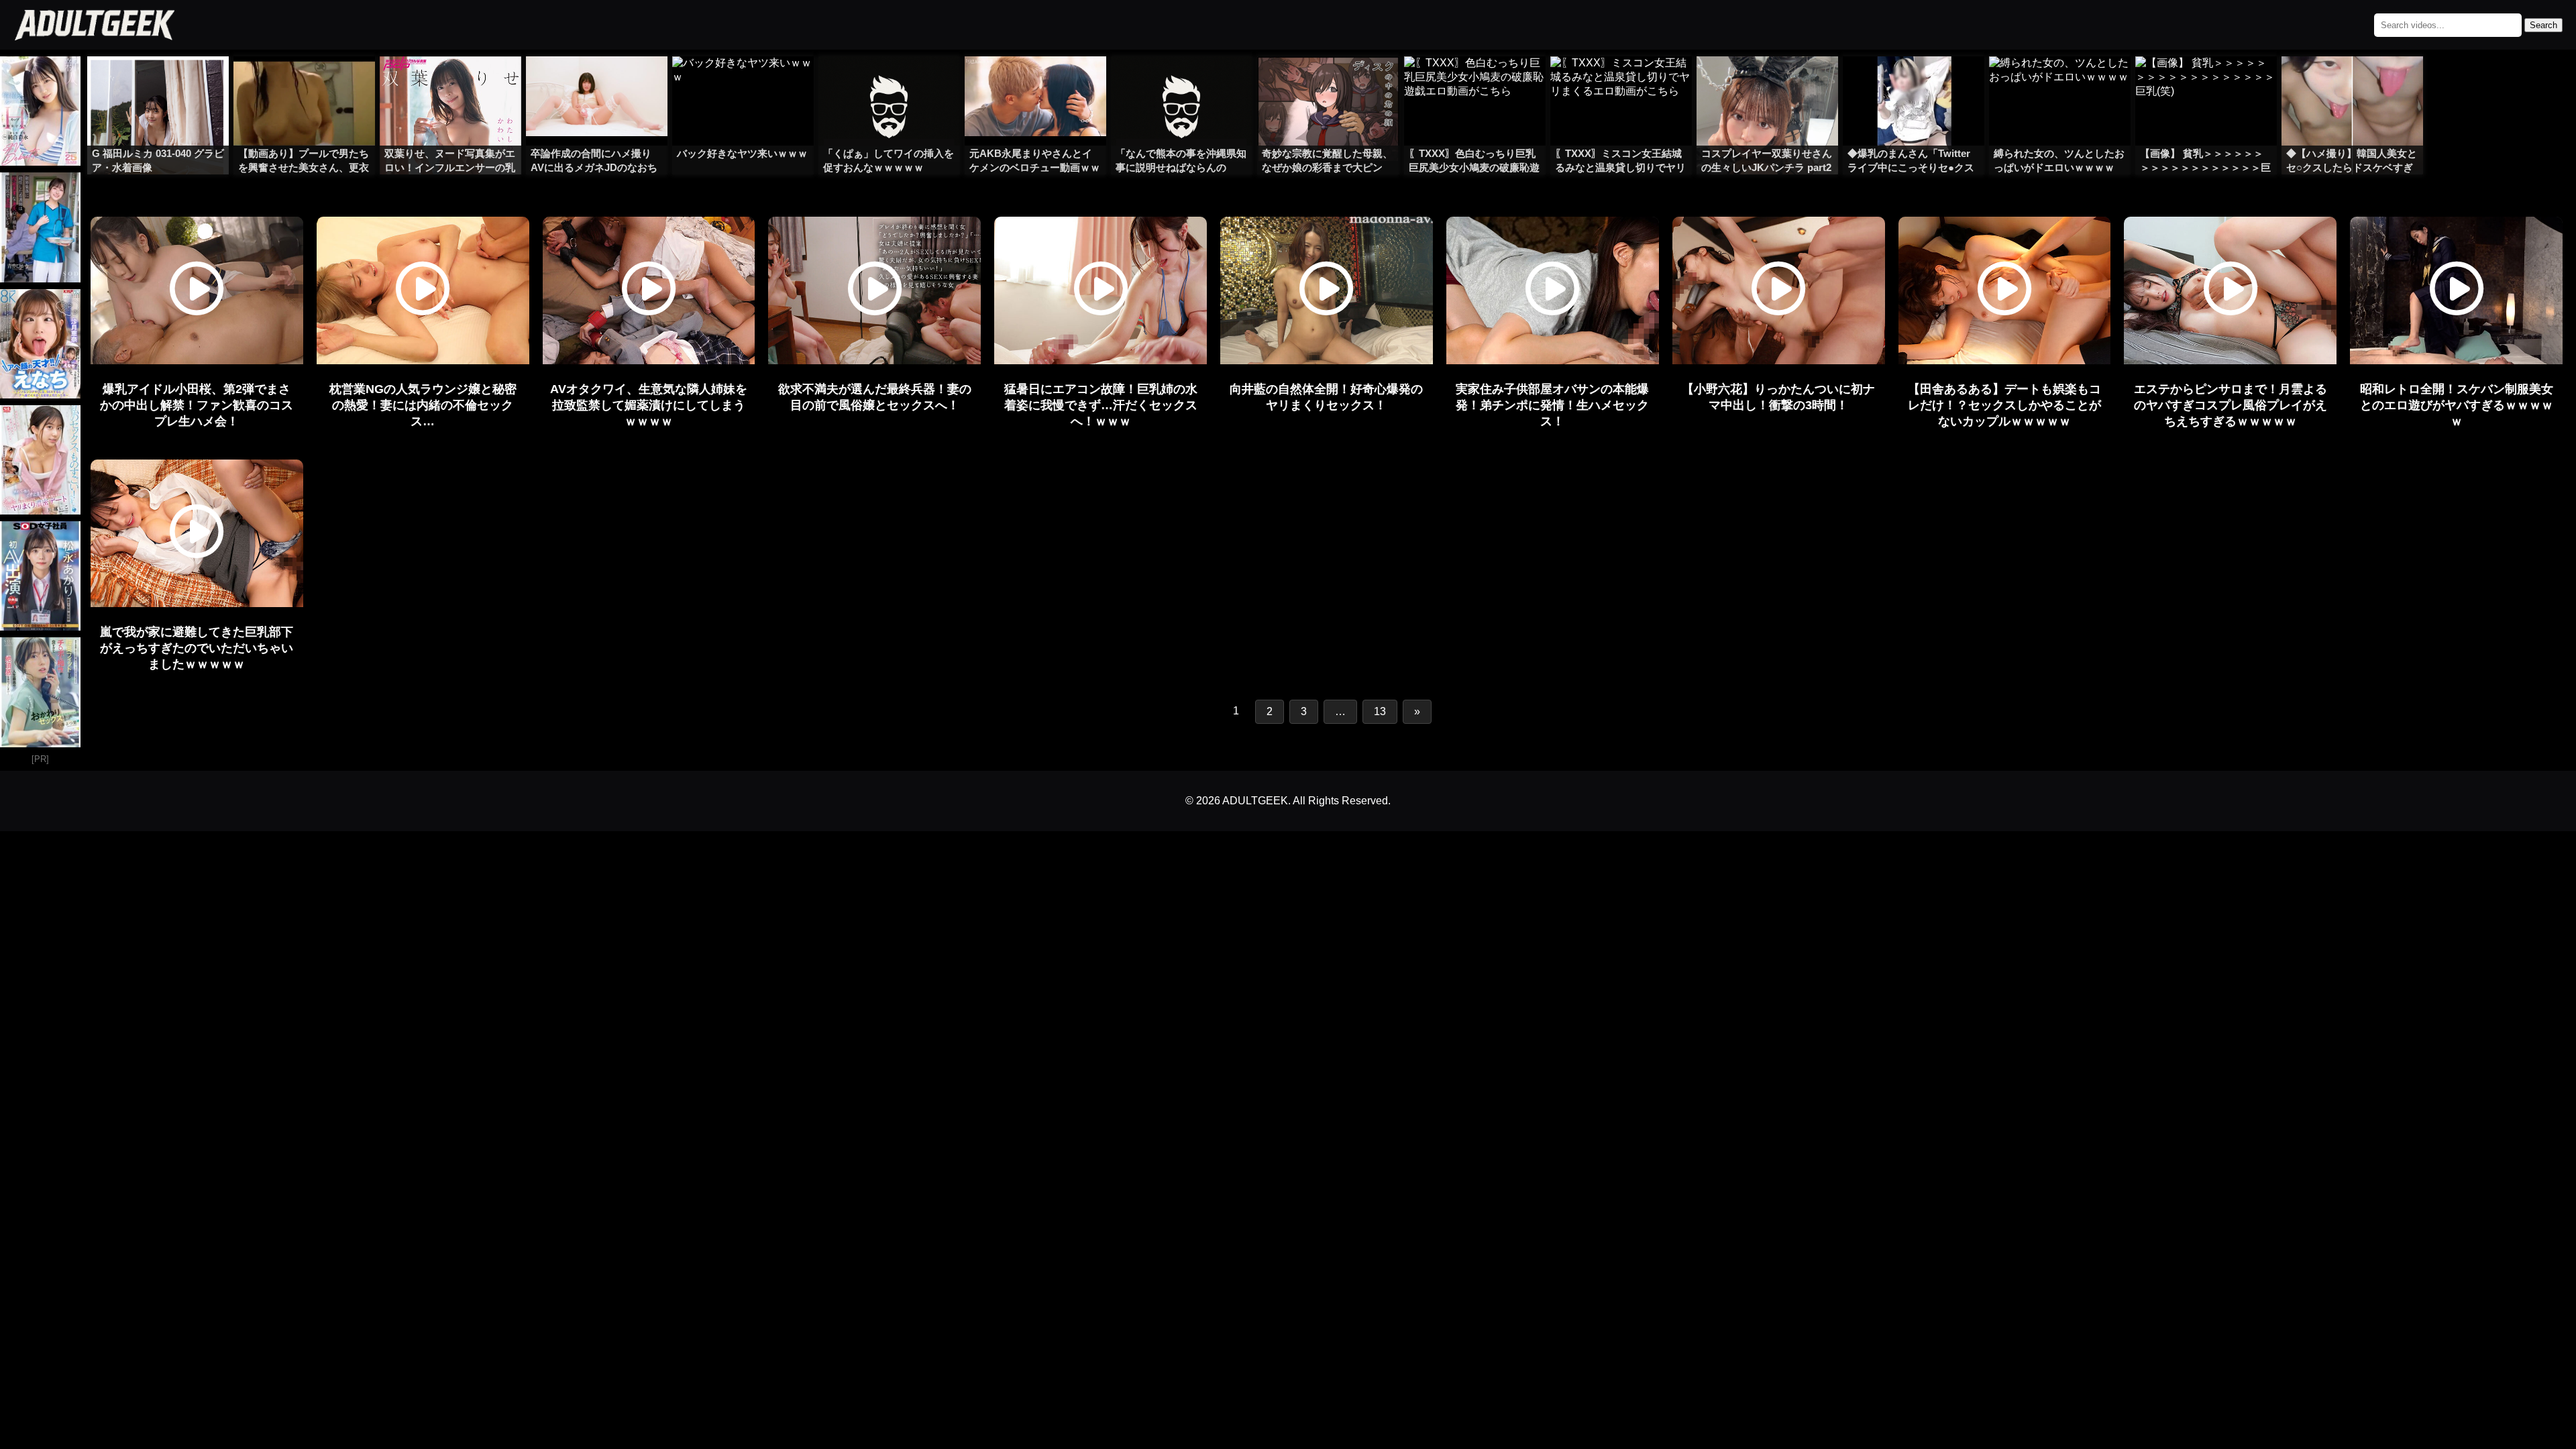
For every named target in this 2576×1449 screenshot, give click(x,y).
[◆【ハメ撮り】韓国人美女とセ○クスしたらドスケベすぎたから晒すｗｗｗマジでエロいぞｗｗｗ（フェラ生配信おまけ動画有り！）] (2352, 83)
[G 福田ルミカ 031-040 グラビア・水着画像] (158, 83)
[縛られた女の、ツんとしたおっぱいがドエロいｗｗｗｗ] (2060, 83)
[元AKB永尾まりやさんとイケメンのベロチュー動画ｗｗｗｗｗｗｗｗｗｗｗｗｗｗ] (1035, 83)
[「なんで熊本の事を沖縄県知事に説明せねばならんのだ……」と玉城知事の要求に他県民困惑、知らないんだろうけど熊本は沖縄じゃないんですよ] (1182, 83)
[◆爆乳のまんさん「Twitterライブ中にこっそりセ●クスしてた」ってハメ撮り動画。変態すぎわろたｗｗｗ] (1914, 83)
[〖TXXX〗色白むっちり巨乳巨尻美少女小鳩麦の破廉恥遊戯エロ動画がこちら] (1475, 83)
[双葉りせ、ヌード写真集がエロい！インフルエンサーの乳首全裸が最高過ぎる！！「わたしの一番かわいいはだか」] (450, 83)
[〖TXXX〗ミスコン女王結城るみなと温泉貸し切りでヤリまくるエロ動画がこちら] (1621, 83)
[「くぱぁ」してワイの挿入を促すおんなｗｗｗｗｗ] (889, 83)
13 (1380, 711)
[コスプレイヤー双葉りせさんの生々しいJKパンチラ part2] (1767, 83)
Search (2543, 25)
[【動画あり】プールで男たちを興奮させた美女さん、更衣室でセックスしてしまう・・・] (304, 83)
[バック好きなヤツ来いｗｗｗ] (743, 83)
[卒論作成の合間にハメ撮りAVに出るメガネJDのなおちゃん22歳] (597, 83)
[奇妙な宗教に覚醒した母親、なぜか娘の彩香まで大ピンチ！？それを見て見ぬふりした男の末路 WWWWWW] (1328, 83)
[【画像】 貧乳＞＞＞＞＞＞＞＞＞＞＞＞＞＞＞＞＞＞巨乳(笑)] (2206, 83)
